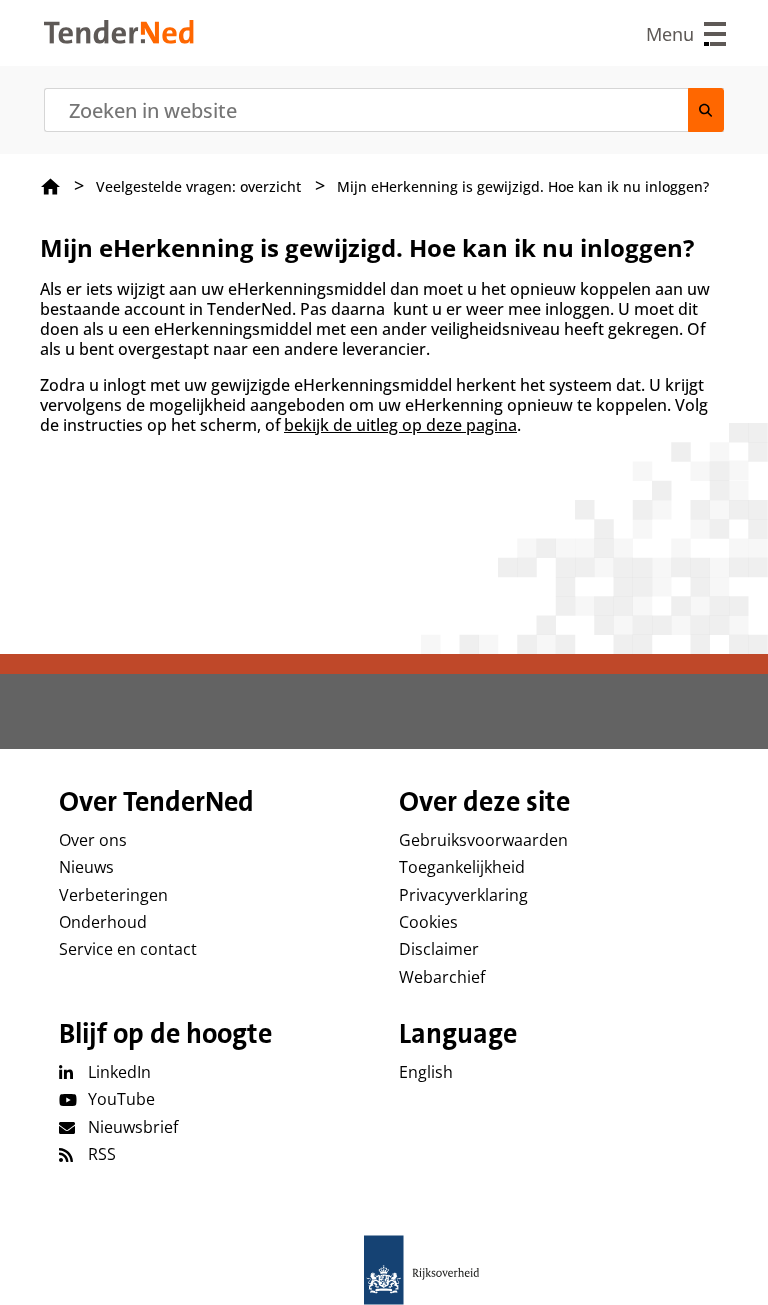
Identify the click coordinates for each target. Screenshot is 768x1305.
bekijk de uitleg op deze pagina (400, 425)
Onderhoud (103, 922)
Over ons (93, 840)
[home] (384, 1270)
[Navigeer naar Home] (119, 38)
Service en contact (128, 949)
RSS (102, 1154)
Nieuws (86, 867)
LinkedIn (119, 1072)
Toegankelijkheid (462, 867)
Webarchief (442, 977)
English (426, 1072)
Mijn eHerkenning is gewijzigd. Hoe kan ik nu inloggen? (523, 186)
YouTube (121, 1099)
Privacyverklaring (463, 895)
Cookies (428, 922)
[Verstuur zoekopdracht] (706, 110)
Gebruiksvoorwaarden (483, 840)
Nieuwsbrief (133, 1127)
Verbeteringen (113, 895)
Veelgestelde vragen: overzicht (198, 186)
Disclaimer (439, 949)
